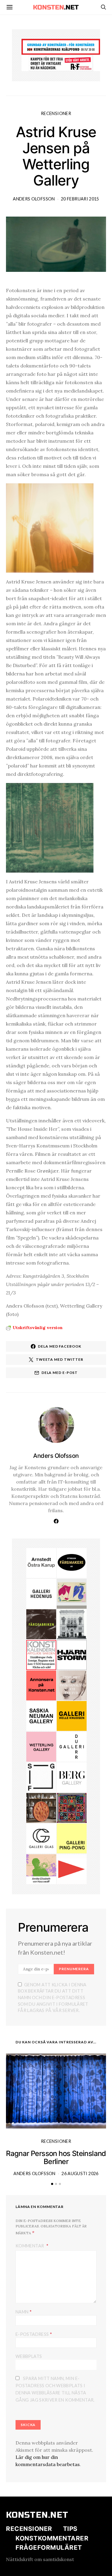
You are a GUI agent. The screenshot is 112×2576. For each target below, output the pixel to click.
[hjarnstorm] (72, 1654)
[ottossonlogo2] (72, 1562)
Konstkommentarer (52, 2538)
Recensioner (56, 113)
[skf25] (72, 1624)
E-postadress (34, 2334)
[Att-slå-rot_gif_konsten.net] (41, 1624)
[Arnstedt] (41, 1562)
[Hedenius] (41, 1593)
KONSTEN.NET (37, 2515)
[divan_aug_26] (72, 1685)
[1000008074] (41, 1715)
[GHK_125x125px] (72, 1715)
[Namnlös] (72, 1807)
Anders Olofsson (34, 199)
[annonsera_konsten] (41, 1685)
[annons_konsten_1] (72, 1869)
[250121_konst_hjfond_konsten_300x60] (61, 46)
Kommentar (30, 2246)
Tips (70, 2529)
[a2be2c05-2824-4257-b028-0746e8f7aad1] (41, 1869)
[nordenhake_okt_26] (72, 1593)
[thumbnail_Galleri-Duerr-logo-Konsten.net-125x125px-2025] (72, 1746)
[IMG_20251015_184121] (61, 63)
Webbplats (29, 2356)
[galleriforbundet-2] (41, 1777)
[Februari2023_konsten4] (72, 1777)
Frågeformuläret (49, 2547)
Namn (24, 2311)
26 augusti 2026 (80, 2173)
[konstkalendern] (41, 1654)
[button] (52, 2184)
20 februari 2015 (80, 199)
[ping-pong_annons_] (72, 1838)
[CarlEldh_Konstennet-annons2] (41, 1807)
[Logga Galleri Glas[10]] (41, 1838)
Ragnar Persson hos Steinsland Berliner (56, 2157)
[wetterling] (41, 1746)
